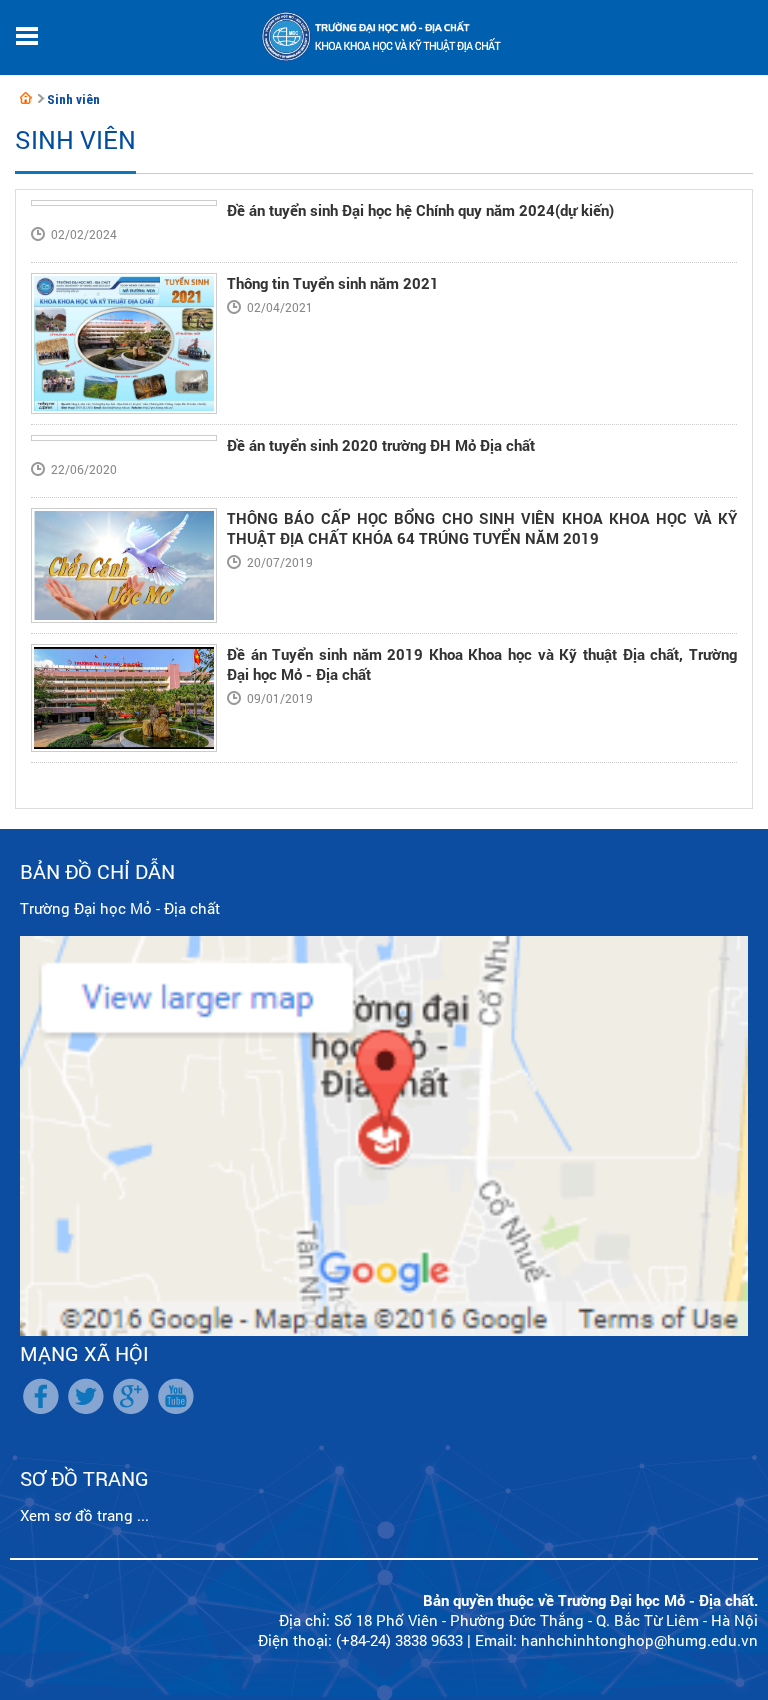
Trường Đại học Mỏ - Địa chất (120, 908)
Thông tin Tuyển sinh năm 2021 (333, 283)
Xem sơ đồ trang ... (84, 1515)
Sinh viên (73, 99)
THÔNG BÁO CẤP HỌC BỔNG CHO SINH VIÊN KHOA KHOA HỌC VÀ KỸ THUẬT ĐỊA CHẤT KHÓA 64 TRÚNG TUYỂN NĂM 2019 (482, 528)
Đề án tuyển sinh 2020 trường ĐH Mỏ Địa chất (381, 445)
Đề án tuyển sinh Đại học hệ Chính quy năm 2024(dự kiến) (420, 210)
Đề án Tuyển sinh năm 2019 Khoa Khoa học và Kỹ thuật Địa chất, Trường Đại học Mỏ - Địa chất (482, 664)
